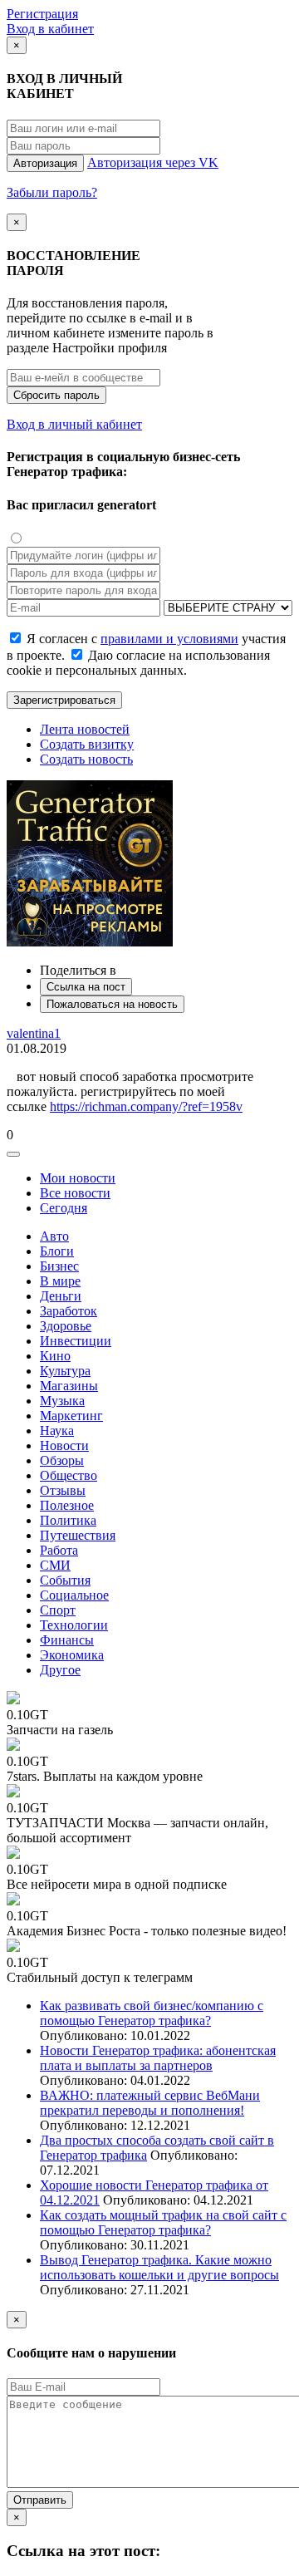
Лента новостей (85, 729)
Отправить (40, 2500)
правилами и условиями (169, 639)
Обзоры (62, 1460)
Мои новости (78, 1178)
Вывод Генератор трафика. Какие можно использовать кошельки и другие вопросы (159, 2267)
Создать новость (86, 759)
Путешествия (78, 1535)
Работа (59, 1550)
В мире (60, 1281)
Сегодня (64, 1208)
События (65, 1580)
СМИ (55, 1565)
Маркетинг (71, 1416)
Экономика (72, 1655)
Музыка (62, 1401)
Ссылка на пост (86, 987)
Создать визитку (87, 744)
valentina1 (34, 1033)
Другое (60, 1670)
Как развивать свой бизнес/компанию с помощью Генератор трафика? (152, 2013)
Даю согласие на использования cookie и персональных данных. (138, 663)
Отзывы (63, 1490)
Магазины (69, 1386)
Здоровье (66, 1326)
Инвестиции (76, 1341)
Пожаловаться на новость (112, 1004)
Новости (64, 1445)
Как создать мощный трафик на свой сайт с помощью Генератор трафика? (163, 2222)
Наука (57, 1431)
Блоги (57, 1251)
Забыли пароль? (52, 192)
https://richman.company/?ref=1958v (146, 1106)
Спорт (58, 1610)
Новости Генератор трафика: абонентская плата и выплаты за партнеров (158, 2058)
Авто (54, 1236)
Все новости (75, 1193)
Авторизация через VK (153, 162)
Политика (68, 1520)
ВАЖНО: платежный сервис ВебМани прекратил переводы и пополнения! (150, 2103)
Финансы (67, 1640)
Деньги (61, 1296)
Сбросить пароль (56, 395)
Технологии (74, 1625)
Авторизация (45, 163)
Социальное (74, 1595)
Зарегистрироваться (64, 700)
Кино (55, 1356)
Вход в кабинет (50, 29)
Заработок (69, 1311)
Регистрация (42, 14)
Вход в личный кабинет (74, 424)
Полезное (67, 1505)
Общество (69, 1475)
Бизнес (59, 1266)
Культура (65, 1371)
